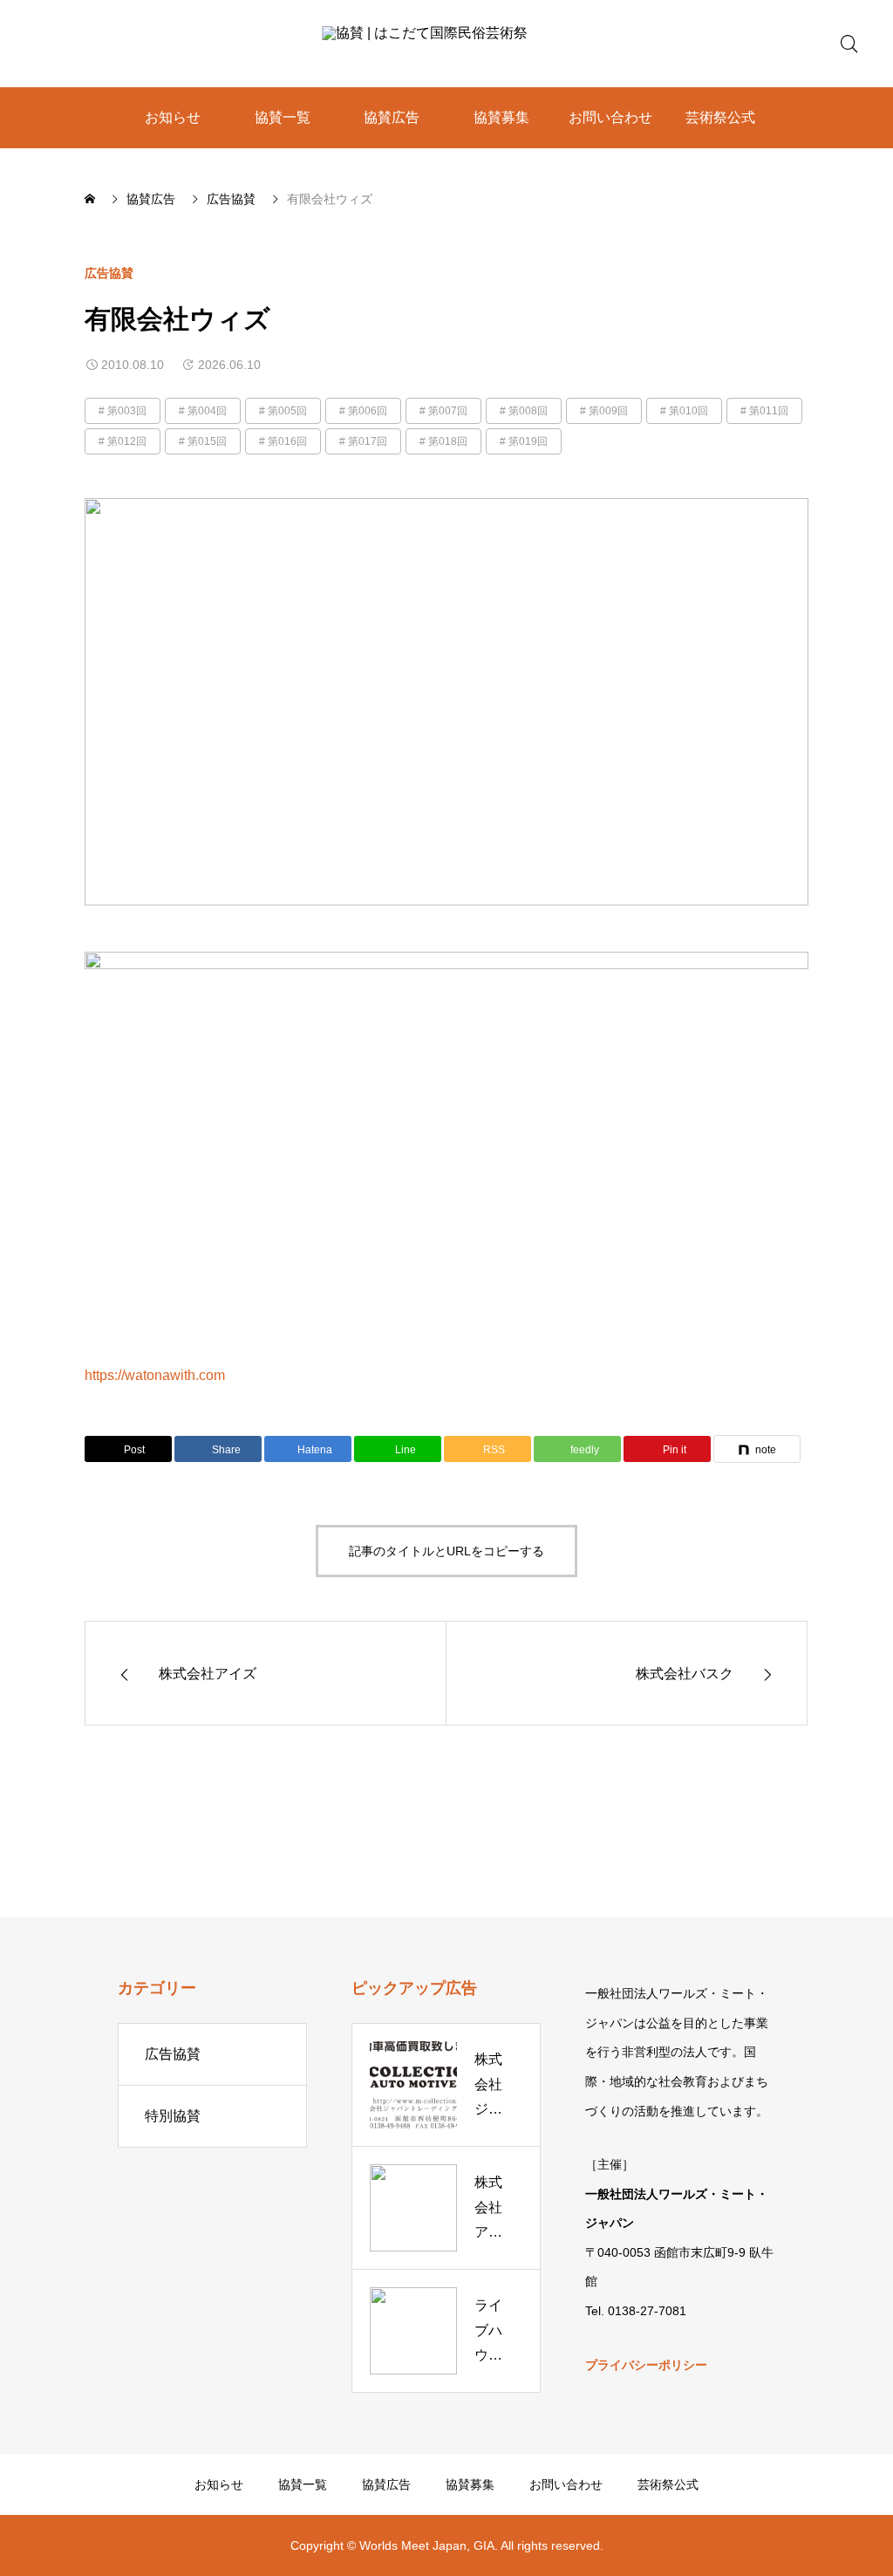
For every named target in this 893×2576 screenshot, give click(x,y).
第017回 (368, 441)
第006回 (368, 411)
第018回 (448, 441)
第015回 (207, 441)
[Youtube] (125, 2545)
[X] (67, 2545)
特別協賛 (173, 2116)
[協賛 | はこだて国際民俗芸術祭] (446, 44)
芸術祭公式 (720, 117)
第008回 (528, 411)
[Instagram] (38, 2545)
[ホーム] (92, 199)
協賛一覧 (283, 117)
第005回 (287, 411)
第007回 (448, 411)
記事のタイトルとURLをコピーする (446, 1551)
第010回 (688, 411)
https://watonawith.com (155, 1375)
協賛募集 (501, 117)
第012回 (127, 441)
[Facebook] (96, 2545)
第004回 (207, 411)
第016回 (287, 441)
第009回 (608, 411)
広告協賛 (109, 273)
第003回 (127, 411)
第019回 (528, 441)
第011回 (769, 411)
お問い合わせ (610, 117)
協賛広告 (392, 117)
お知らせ (173, 117)
